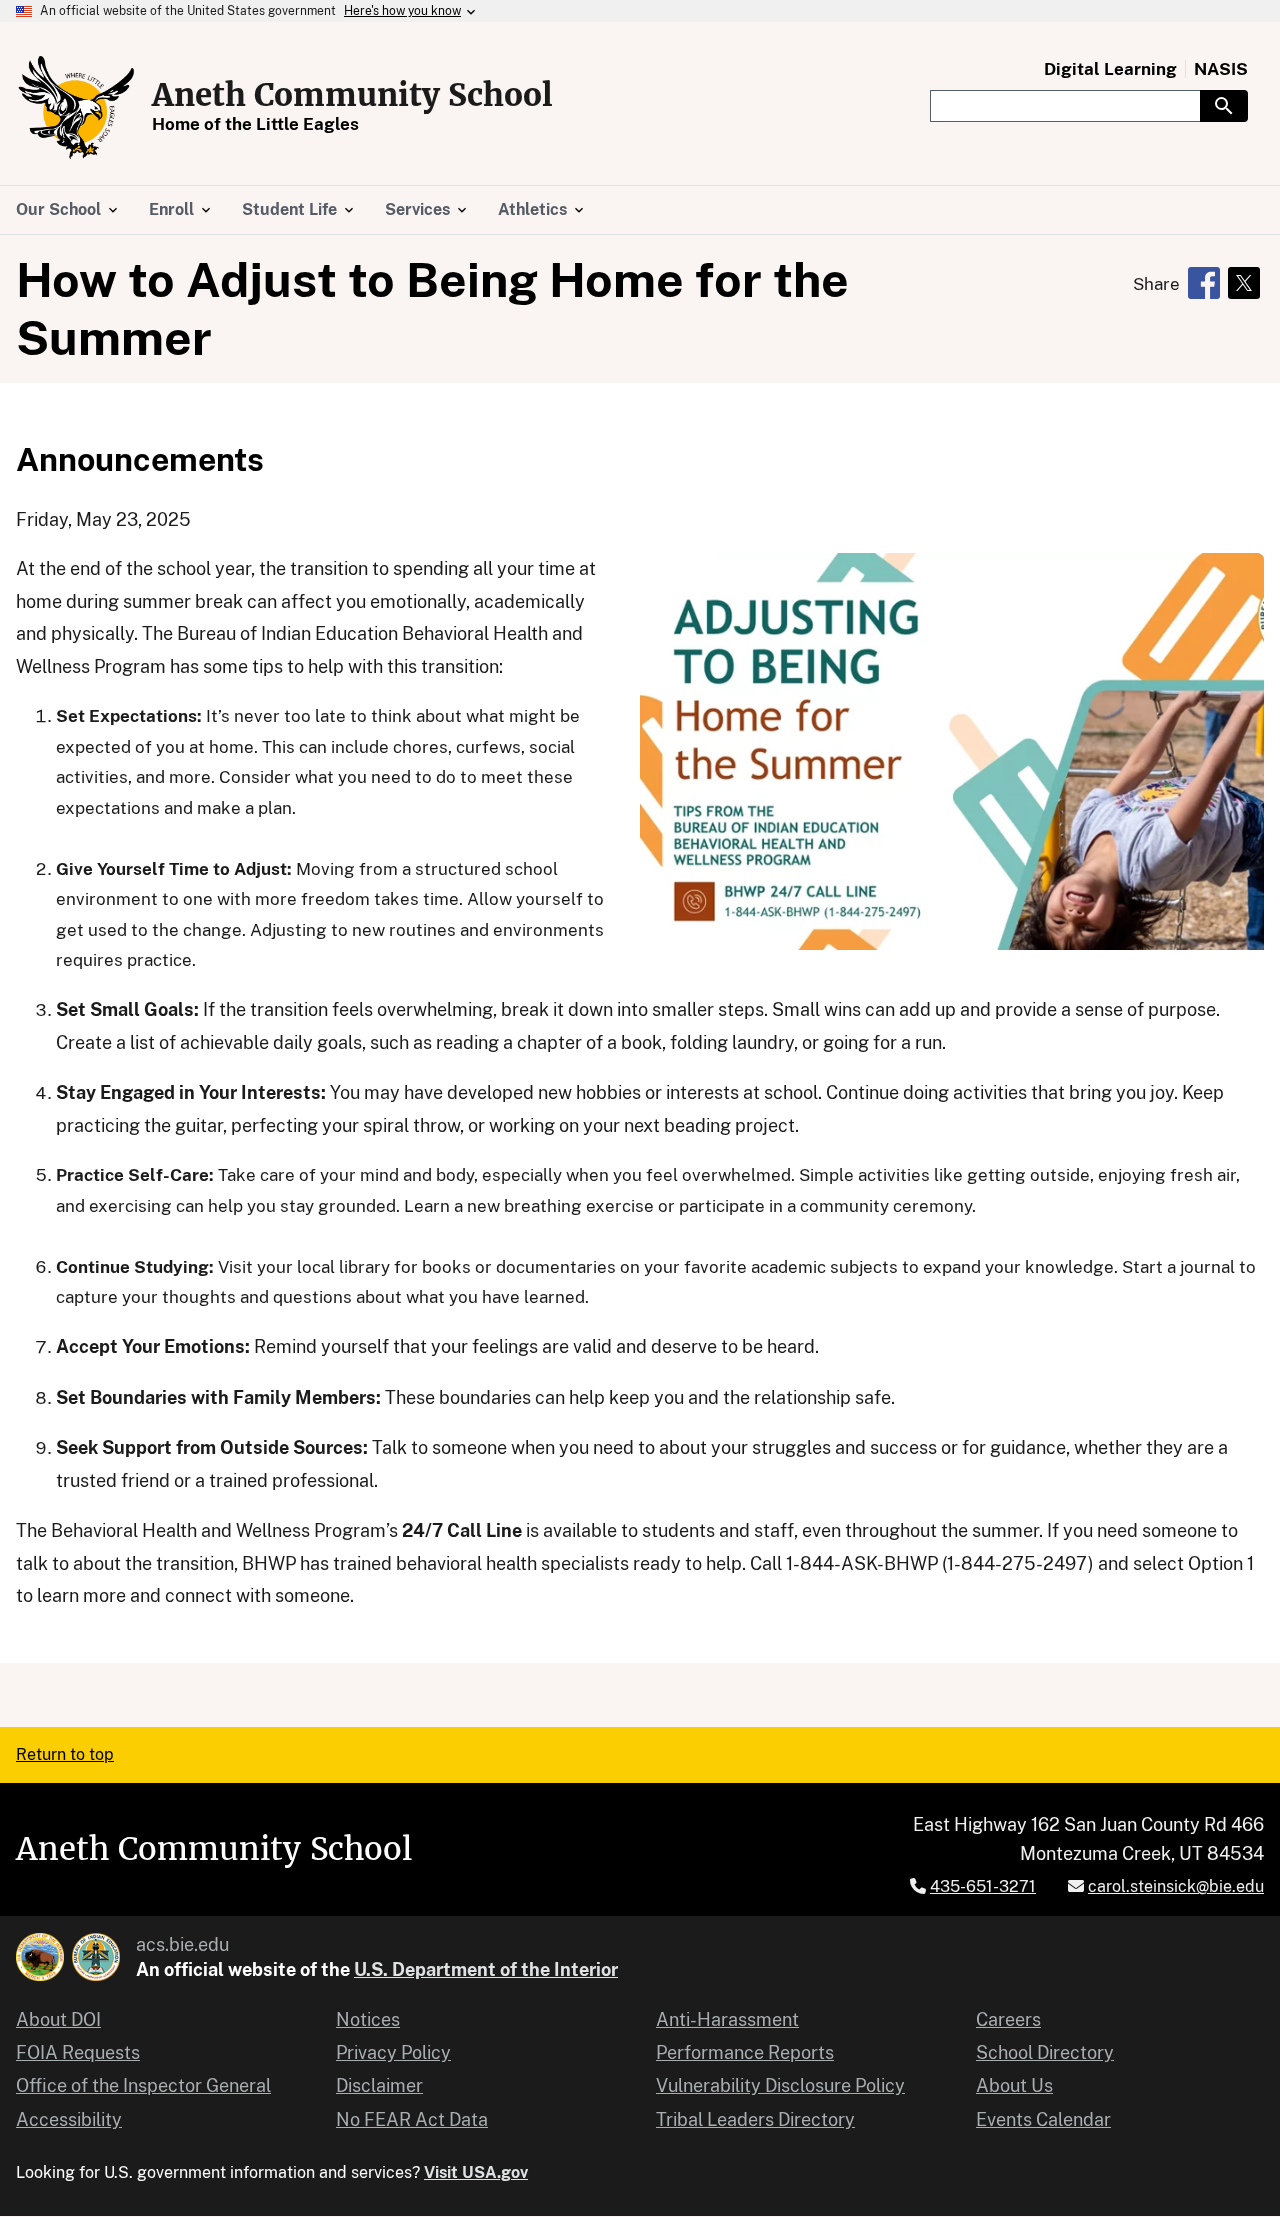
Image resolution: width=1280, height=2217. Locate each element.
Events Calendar (1043, 2119)
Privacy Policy (393, 2052)
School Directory (1045, 2052)
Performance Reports (745, 2052)
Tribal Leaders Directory (755, 2119)
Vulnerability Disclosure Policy (780, 2085)
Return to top (65, 1754)
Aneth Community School (352, 95)
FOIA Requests (78, 2052)
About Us (1014, 2085)
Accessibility (69, 2119)
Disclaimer (379, 2085)
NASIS (1221, 69)
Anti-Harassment (727, 2019)
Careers (1008, 2019)
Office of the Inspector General (143, 2085)
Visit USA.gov (476, 2172)
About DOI (58, 2019)
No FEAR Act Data (412, 2119)
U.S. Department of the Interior (486, 1969)
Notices (368, 2019)
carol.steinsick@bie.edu (1176, 1886)
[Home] (76, 107)
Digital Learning (1110, 69)
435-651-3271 (983, 1886)
